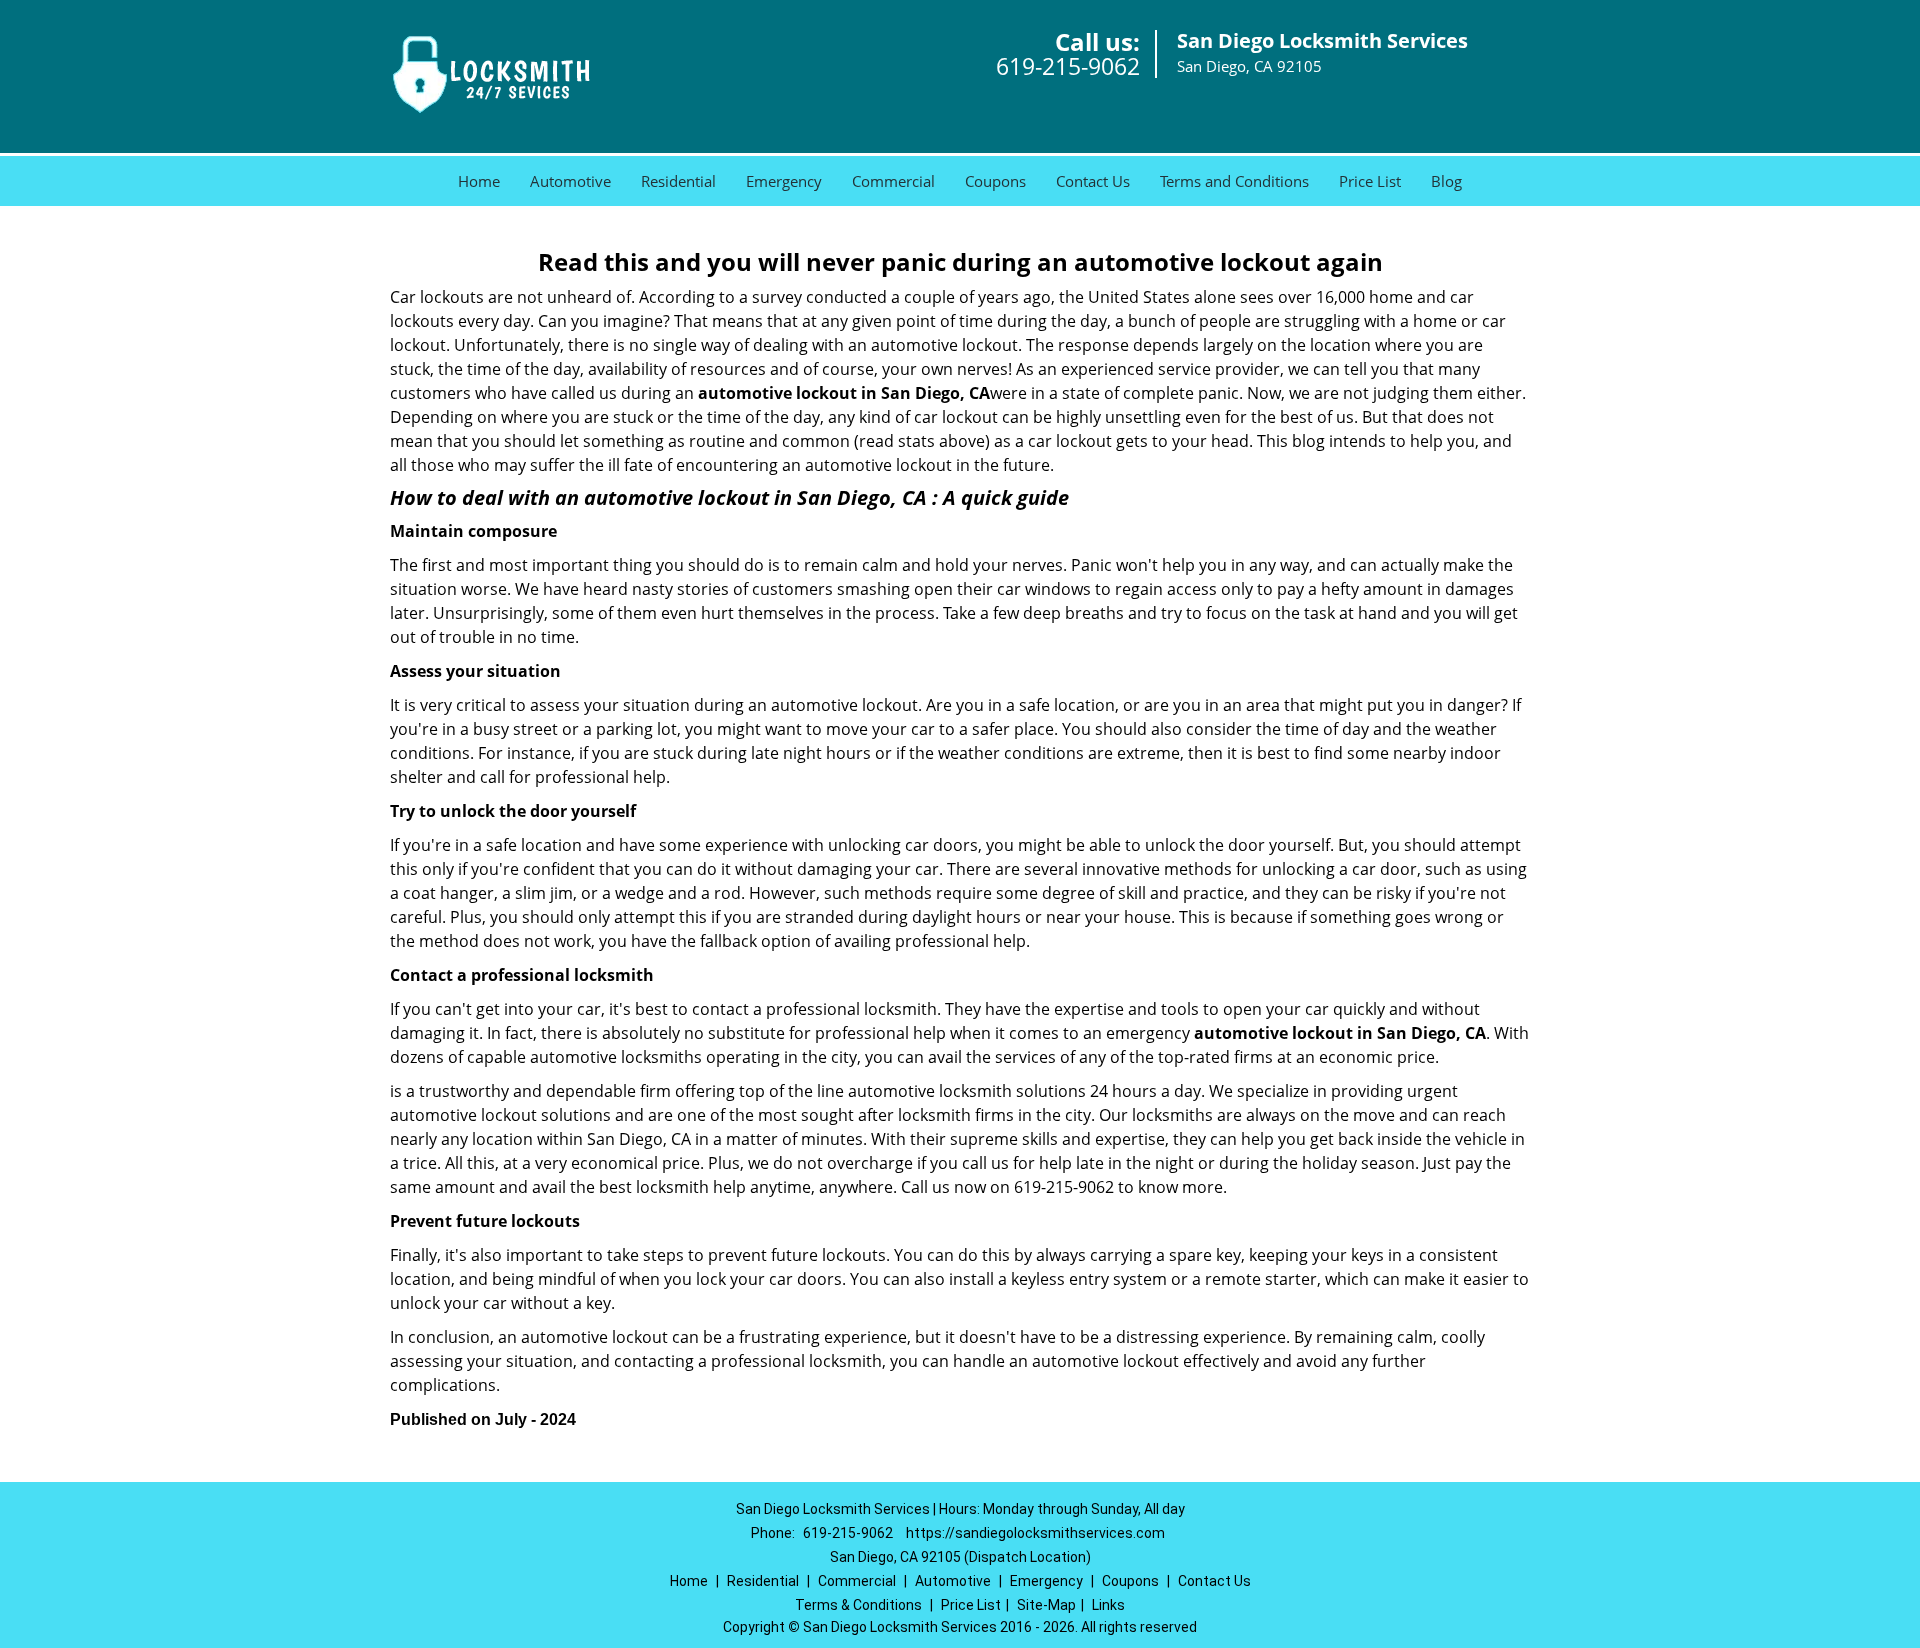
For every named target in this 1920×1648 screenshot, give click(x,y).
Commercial (893, 181)
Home (479, 181)
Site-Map (1046, 1605)
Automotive (570, 181)
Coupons (995, 181)
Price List (1370, 181)
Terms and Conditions (1234, 181)
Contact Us (1093, 181)
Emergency (784, 181)
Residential (678, 181)
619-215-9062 (1068, 66)
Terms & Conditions (858, 1605)
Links (1108, 1605)
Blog (1446, 181)
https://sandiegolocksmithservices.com (1035, 1533)
